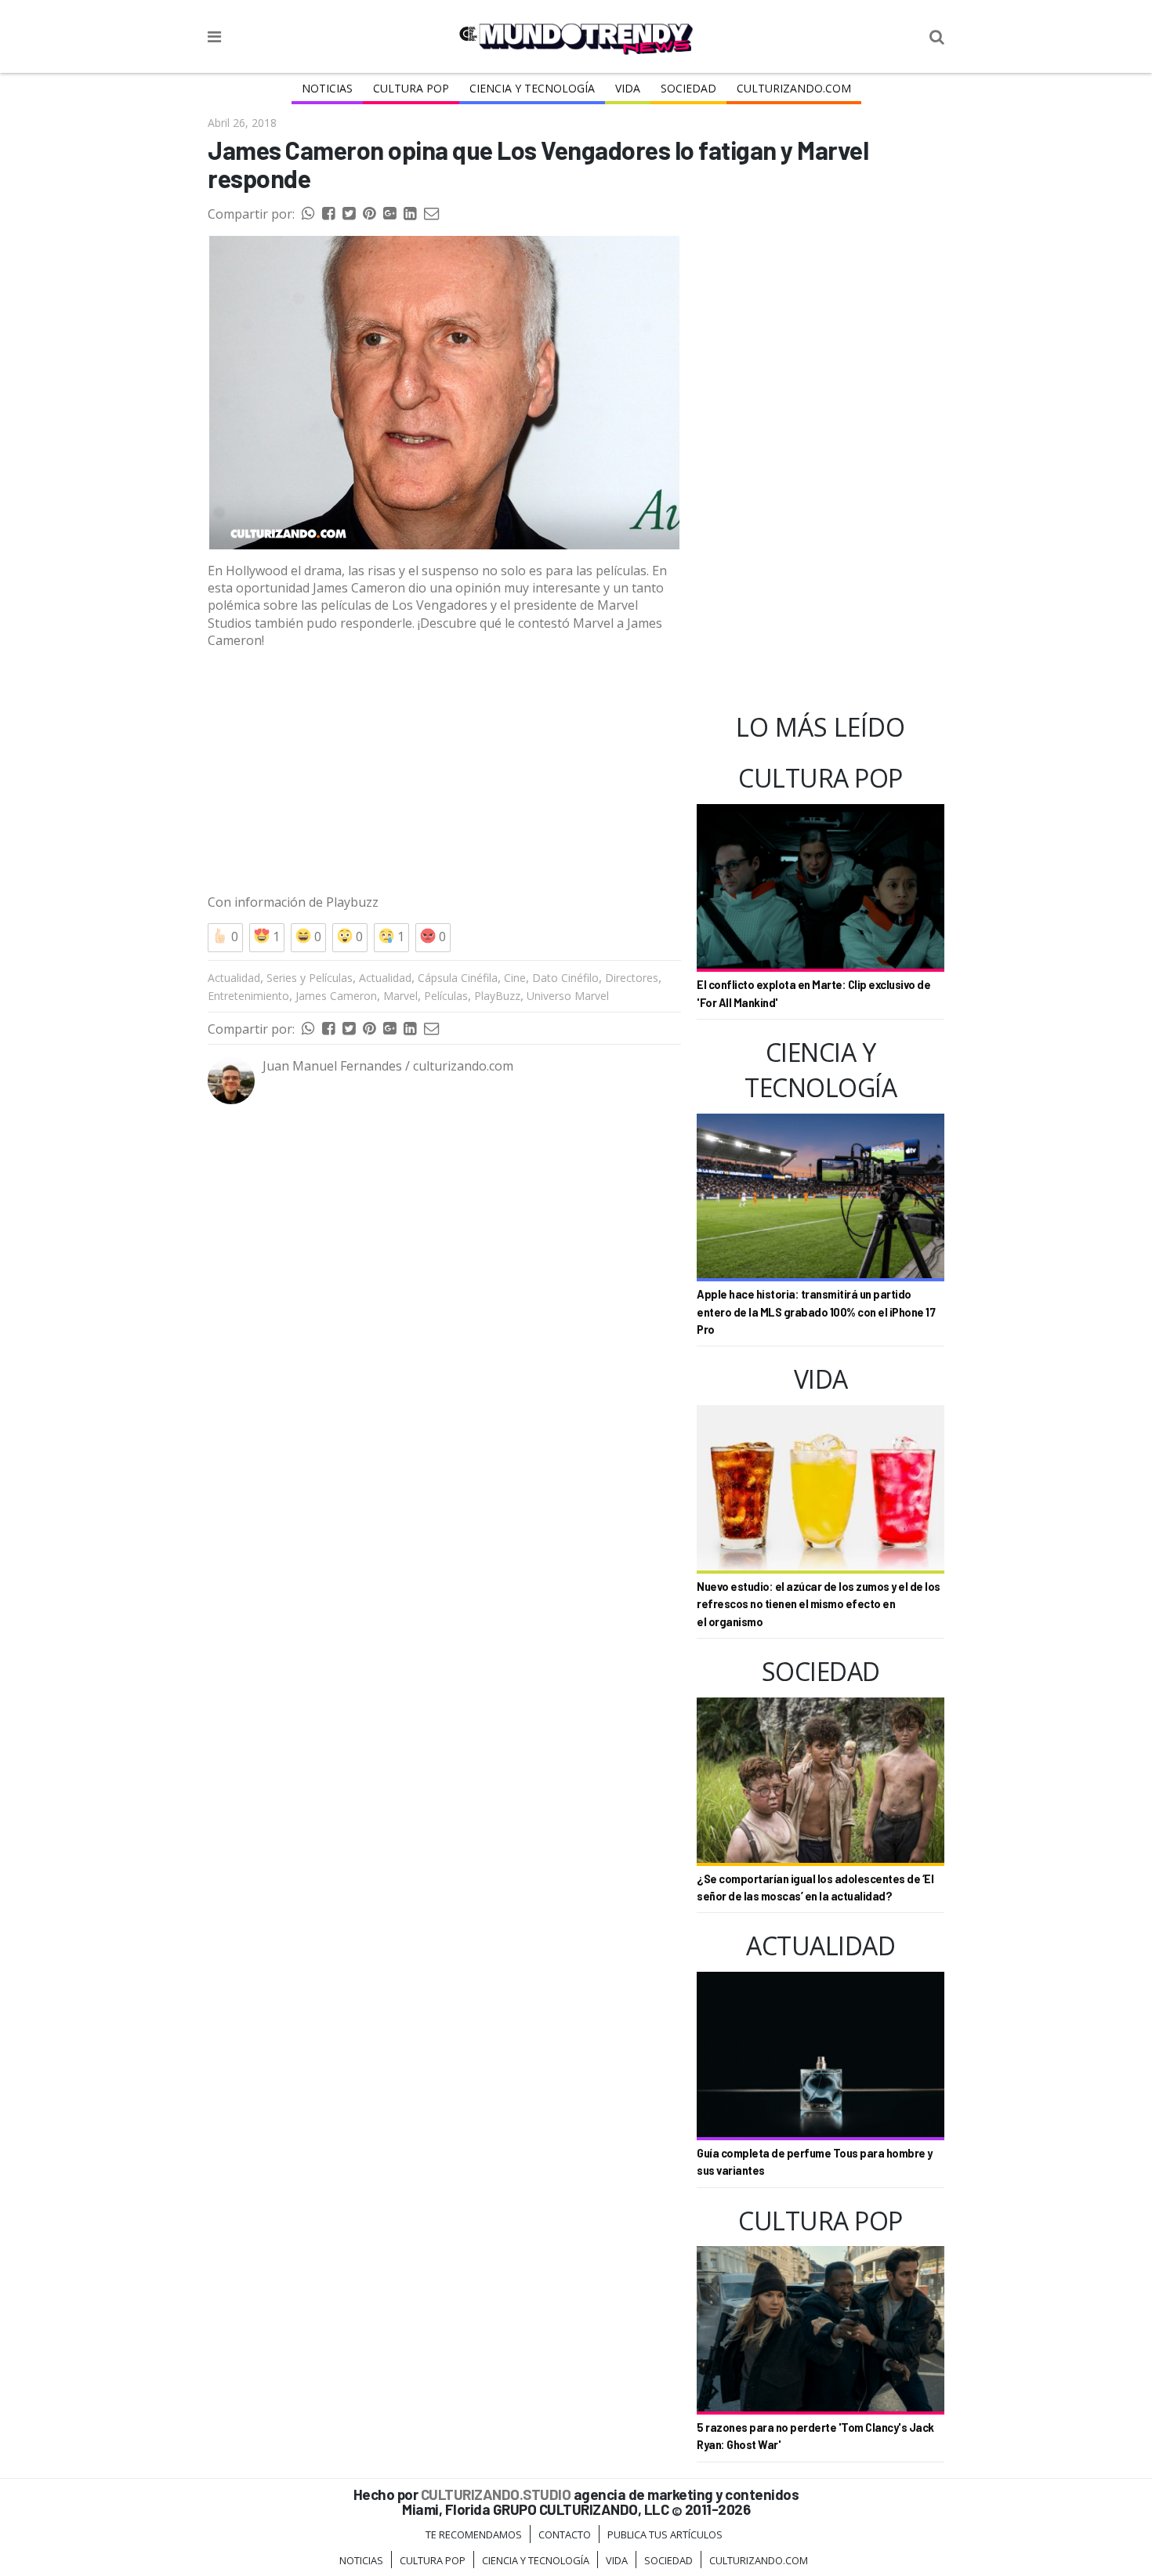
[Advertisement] (444, 772)
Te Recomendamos (474, 2534)
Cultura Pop (411, 88)
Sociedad (688, 88)
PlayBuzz (497, 996)
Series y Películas (310, 978)
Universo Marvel (568, 996)
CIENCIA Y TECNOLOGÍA (532, 88)
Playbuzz (352, 902)
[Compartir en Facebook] (328, 214)
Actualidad (234, 978)
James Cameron (336, 996)
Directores (632, 978)
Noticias (327, 88)
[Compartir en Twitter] (349, 214)
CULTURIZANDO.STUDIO (496, 2494)
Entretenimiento (248, 996)
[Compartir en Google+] (389, 214)
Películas (446, 996)
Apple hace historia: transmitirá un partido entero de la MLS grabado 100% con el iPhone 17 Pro (816, 1312)
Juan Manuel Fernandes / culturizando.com (388, 1066)
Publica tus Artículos (665, 2534)
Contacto (565, 2534)
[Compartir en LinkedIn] (410, 214)
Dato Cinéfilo (565, 978)
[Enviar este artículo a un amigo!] (308, 214)
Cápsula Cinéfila (458, 978)
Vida (628, 88)
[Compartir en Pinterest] (369, 214)
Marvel (400, 996)
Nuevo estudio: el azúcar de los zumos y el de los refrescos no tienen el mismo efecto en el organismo (819, 1604)
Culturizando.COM (794, 88)
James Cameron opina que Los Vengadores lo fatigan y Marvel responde (538, 164)
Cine (515, 978)
